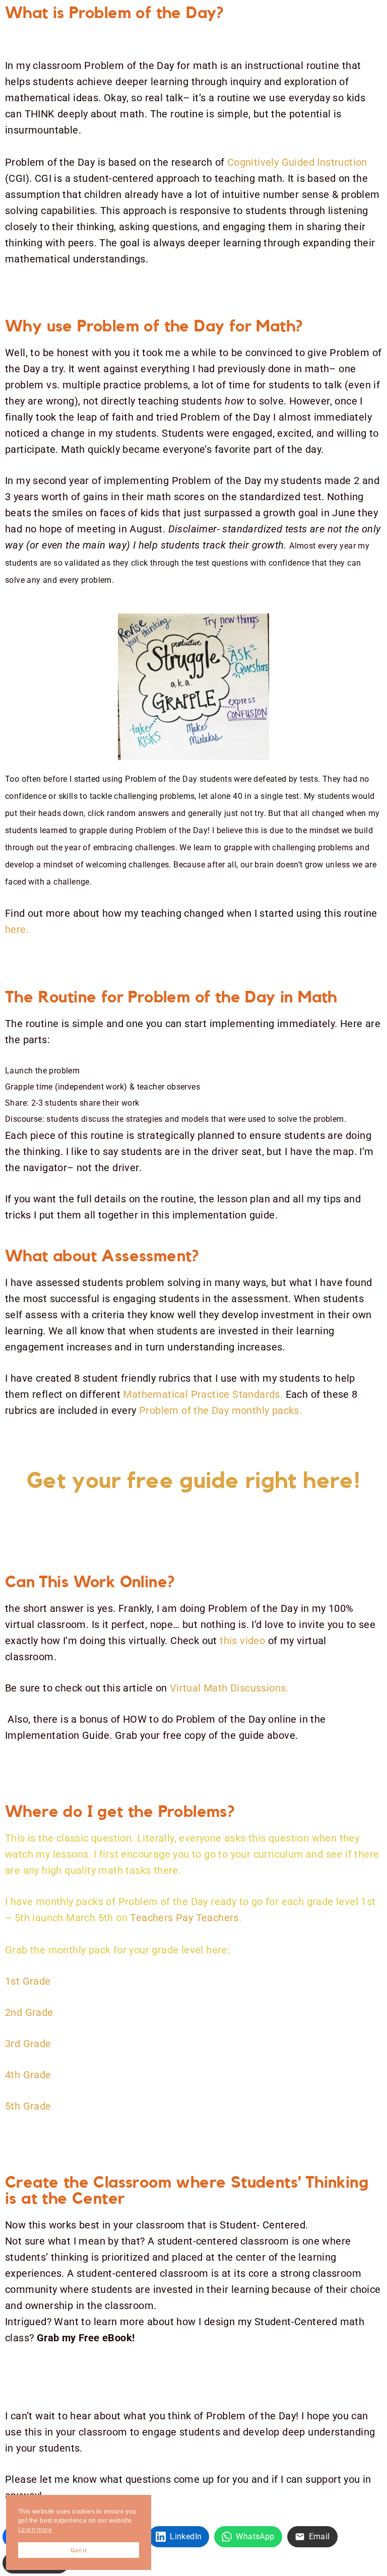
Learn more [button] (35, 2530)
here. (18, 929)
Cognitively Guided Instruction (297, 162)
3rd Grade (28, 2044)
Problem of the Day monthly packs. (222, 1410)
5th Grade (28, 2106)
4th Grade (28, 2075)
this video (242, 1641)
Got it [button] (79, 2550)
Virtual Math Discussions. (231, 1688)
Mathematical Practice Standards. (203, 1394)
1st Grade (28, 1981)
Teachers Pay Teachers (184, 1918)
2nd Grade (29, 2012)
